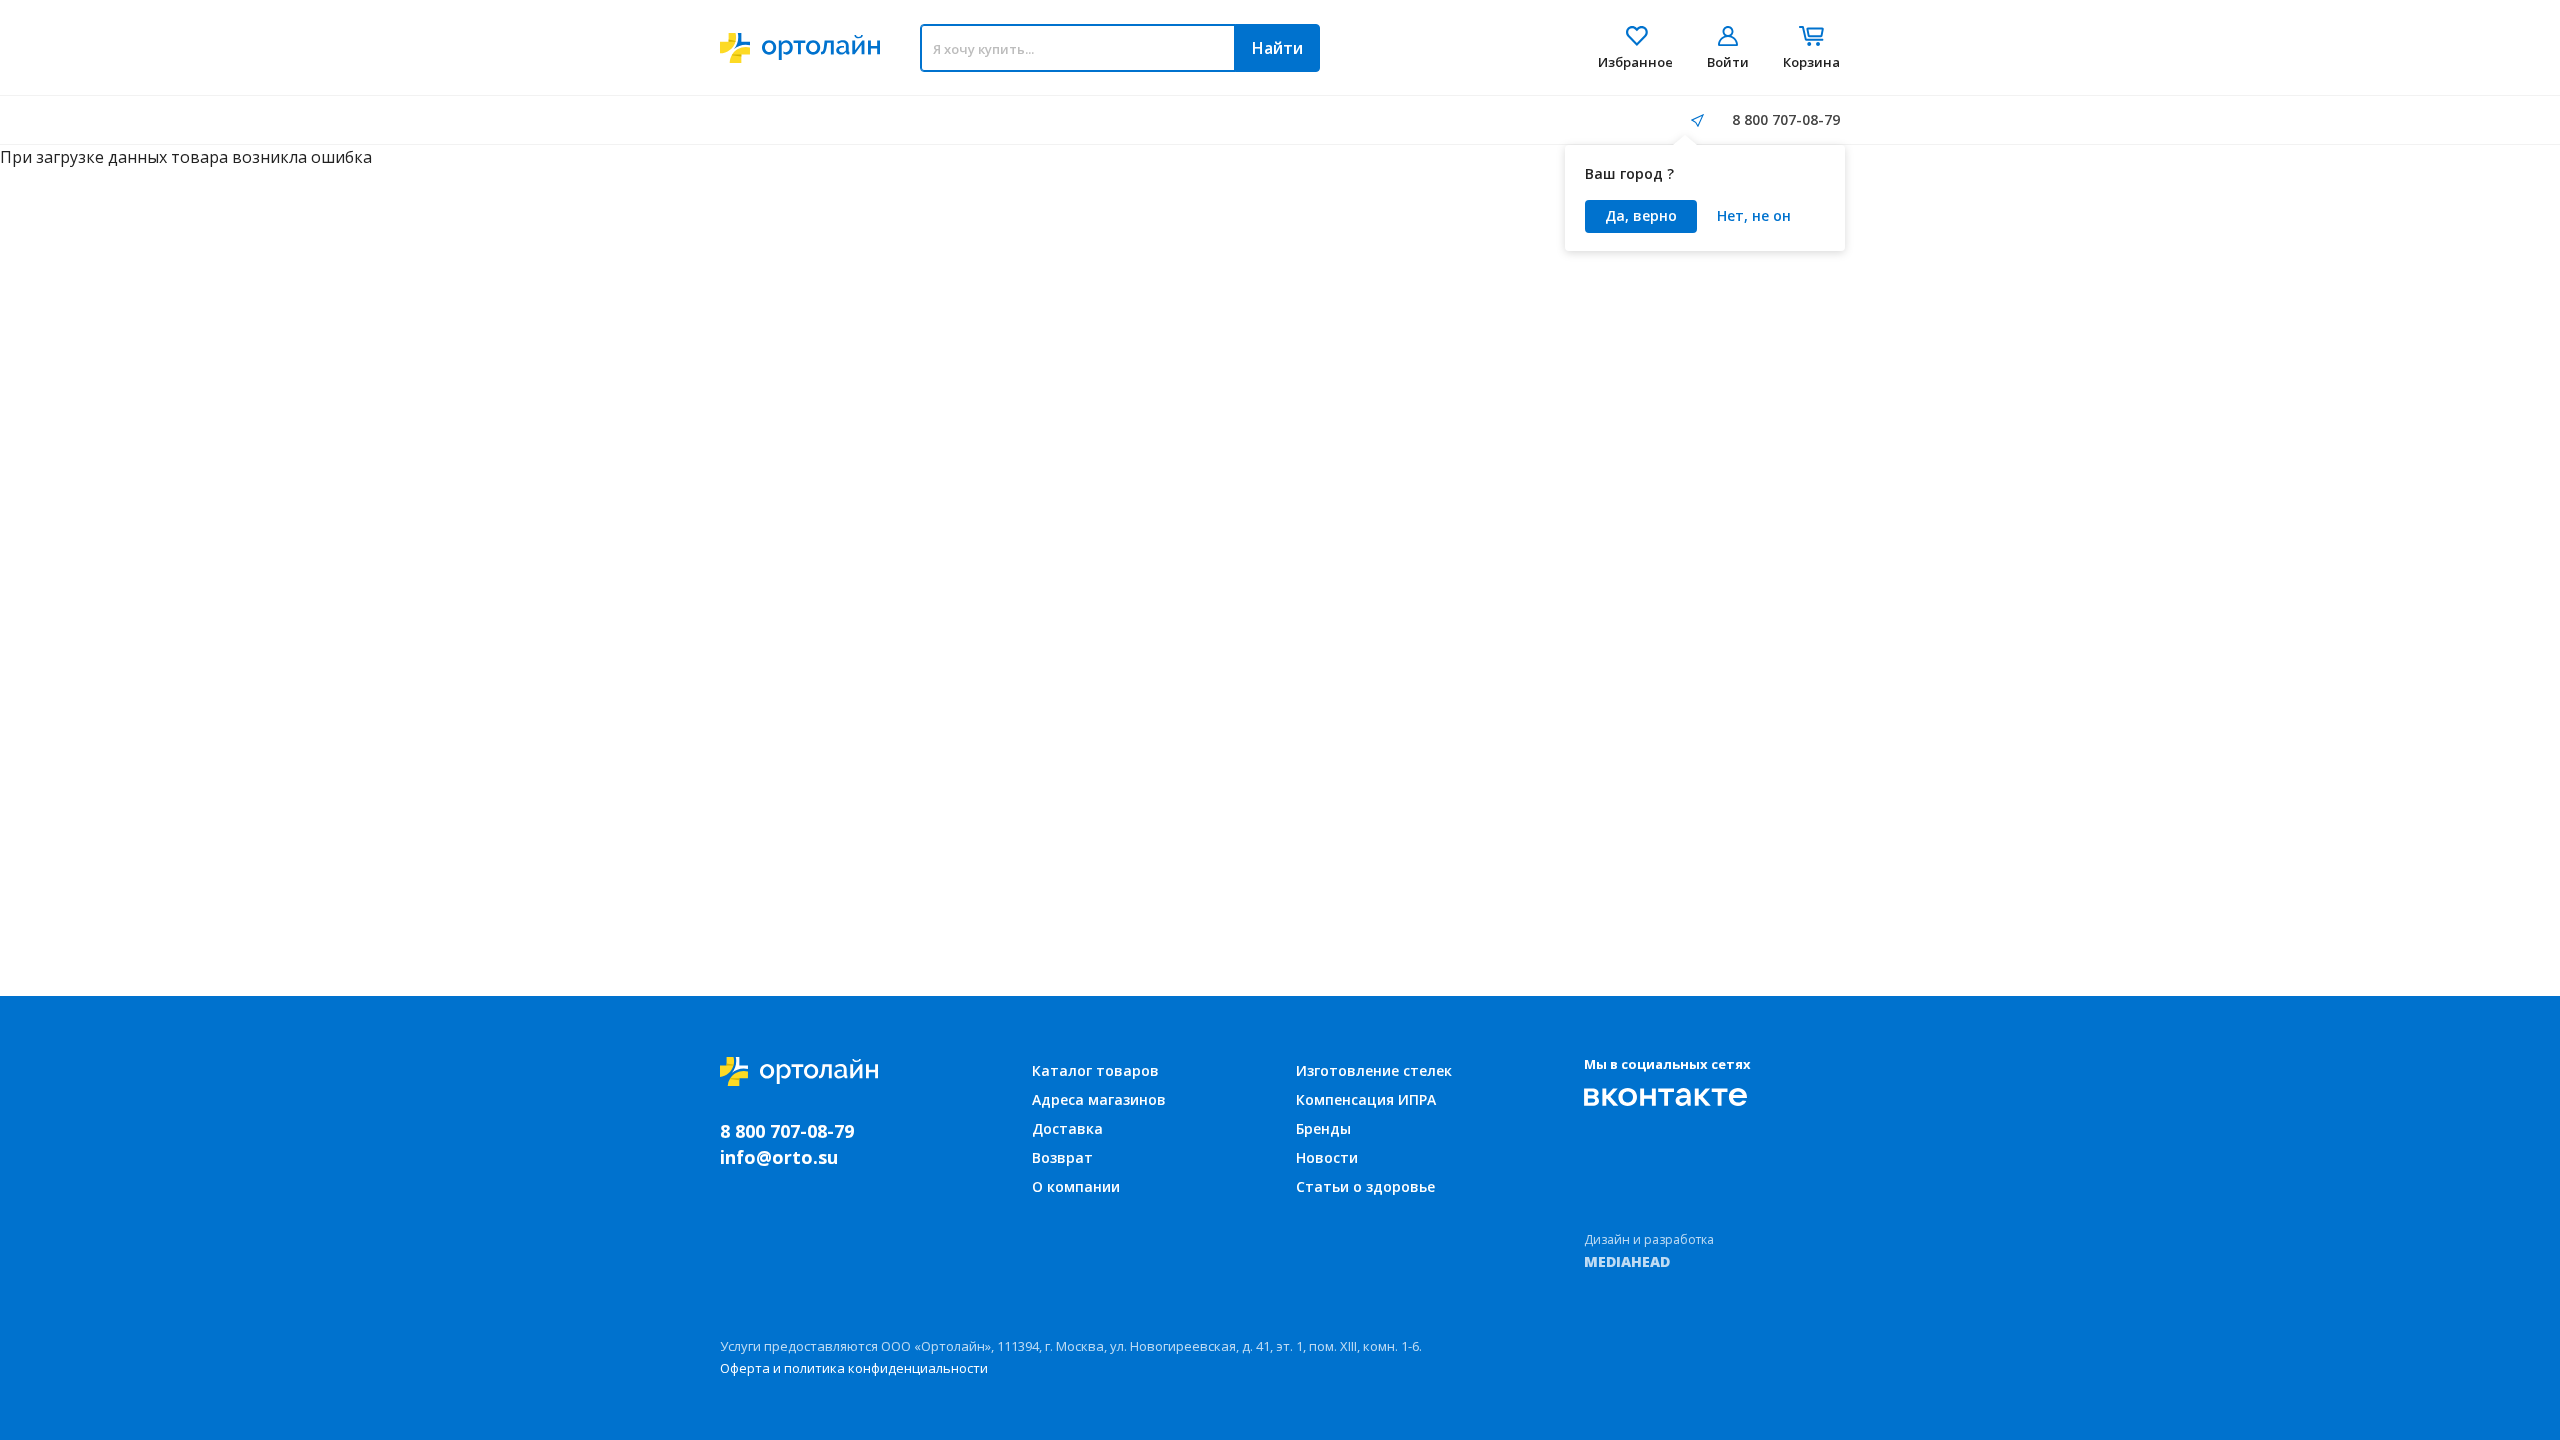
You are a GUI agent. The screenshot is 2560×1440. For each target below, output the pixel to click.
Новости (1327, 1157)
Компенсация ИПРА (1366, 1099)
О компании (1076, 1186)
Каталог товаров (1095, 1070)
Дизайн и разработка (1649, 1251)
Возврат (1062, 1157)
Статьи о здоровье (1365, 1186)
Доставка (1067, 1128)
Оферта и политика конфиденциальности (854, 1368)
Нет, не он (1754, 215)
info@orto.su (779, 1157)
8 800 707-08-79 (1786, 119)
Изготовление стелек (1374, 1070)
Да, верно (1641, 215)
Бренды (1323, 1128)
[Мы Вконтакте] (1666, 1097)
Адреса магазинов (1099, 1099)
